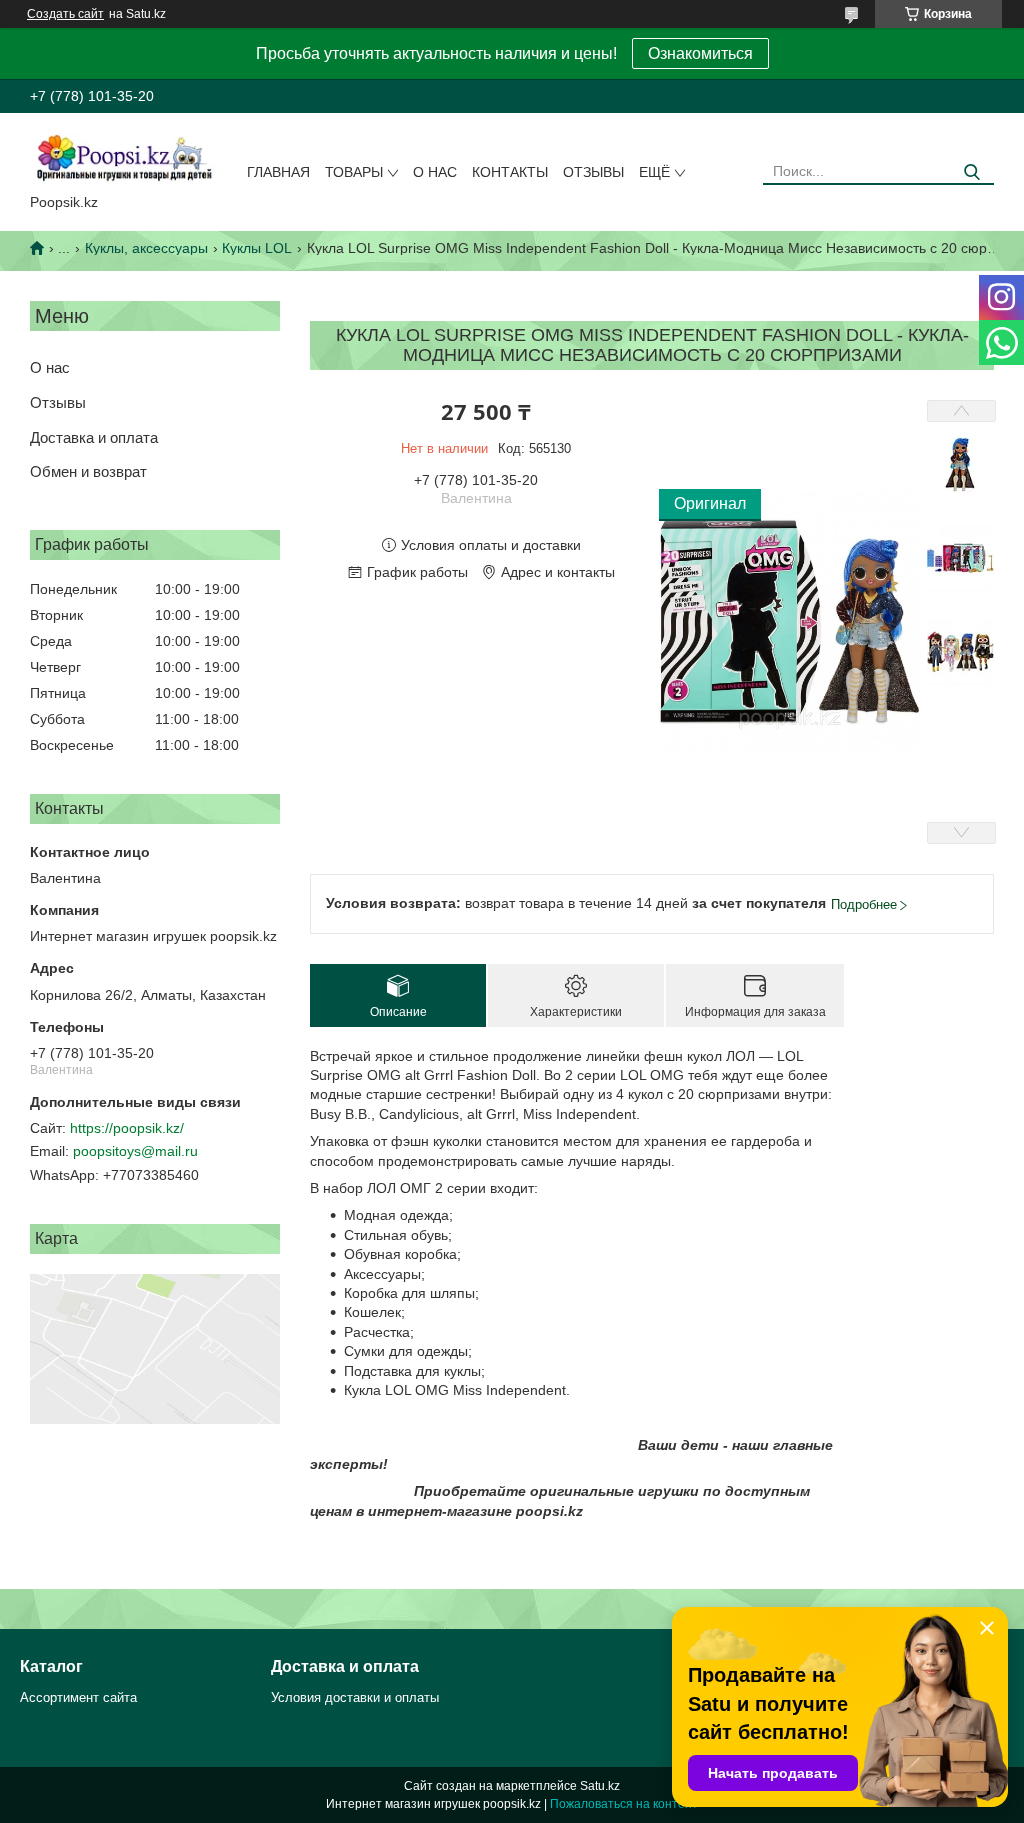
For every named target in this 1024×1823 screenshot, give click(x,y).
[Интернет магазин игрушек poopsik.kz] (123, 157)
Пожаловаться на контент (624, 1804)
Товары (354, 172)
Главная (278, 172)
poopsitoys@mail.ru (135, 1151)
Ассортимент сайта (78, 1697)
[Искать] (971, 172)
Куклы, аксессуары (146, 248)
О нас (435, 172)
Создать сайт (65, 14)
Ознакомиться (700, 53)
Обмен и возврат (88, 471)
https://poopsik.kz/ (127, 1128)
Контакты (510, 172)
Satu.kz (600, 1786)
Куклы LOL (257, 248)
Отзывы (593, 172)
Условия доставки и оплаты (355, 1697)
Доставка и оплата (94, 437)
